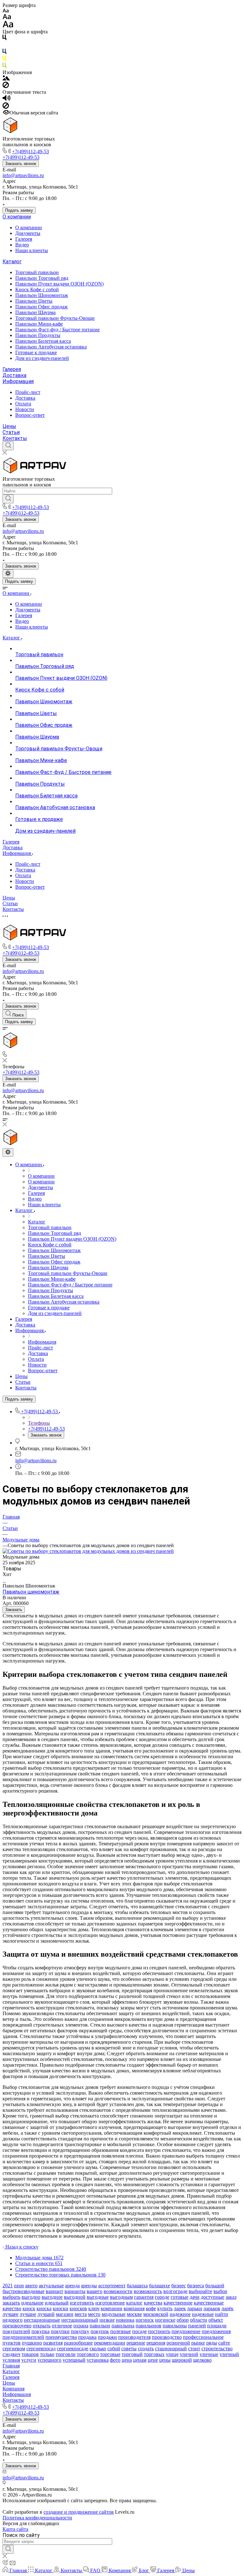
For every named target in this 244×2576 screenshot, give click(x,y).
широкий (182, 2360)
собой (114, 2349)
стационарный (171, 2349)
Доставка (14, 375)
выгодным (121, 2297)
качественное (178, 2303)
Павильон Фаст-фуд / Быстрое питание (58, 330)
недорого (13, 2320)
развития (53, 2343)
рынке (198, 2343)
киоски (61, 2308)
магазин (65, 2314)
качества (153, 2303)
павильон (100, 2326)
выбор (220, 2291)
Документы (28, 233)
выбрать (11, 2297)
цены (165, 2360)
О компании (17, 217)
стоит (194, 2349)
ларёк (227, 2308)
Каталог (12, 262)
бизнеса (196, 2286)
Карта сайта (15, 2529)
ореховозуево (17, 2326)
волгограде (175, 2291)
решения (156, 2343)
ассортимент (112, 2286)
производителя (134, 2337)
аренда (72, 2286)
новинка (125, 2320)
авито (31, 2286)
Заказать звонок (21, 164)
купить (165, 2308)
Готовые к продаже (36, 352)
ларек (180, 2308)
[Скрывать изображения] (6, 86)
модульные (114, 2314)
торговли (66, 2354)
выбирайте (200, 2291)
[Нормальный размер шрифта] (7, 18)
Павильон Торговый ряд (42, 278)
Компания (14, 2389)
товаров (30, 2354)
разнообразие (78, 2343)
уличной (189, 2354)
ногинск (145, 2320)
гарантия (144, 2297)
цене (153, 2360)
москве (134, 2314)
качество (12, 2308)
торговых (154, 2354)
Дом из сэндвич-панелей (42, 358)
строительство (217, 2349)
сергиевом (14, 2349)
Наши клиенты (32, 250)
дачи (195, 2297)
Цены (9, 426)
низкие (107, 2320)
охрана (81, 2326)
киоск (29, 2308)
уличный (229, 2354)
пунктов (12, 2343)
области (199, 2320)
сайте (224, 2343)
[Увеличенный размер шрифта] (8, 26)
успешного (49, 2360)
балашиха (137, 2286)
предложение (186, 2331)
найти (222, 2314)
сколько (98, 2349)
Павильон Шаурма (35, 312)
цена (127, 2360)
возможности (118, 2291)
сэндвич (11, 2354)
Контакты (15, 438)
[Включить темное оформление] (8, 574)
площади (217, 2326)
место (94, 2314)
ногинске (165, 2320)
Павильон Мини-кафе (39, 324)
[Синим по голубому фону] (4, 53)
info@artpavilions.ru (23, 175)
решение (136, 2343)
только (47, 2354)
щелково (202, 2360)
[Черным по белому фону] (4, 39)
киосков (78, 2308)
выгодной (75, 2297)
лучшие (28, 2314)
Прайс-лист (28, 392)
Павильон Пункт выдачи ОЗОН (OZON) (59, 284)
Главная (11, 2366)
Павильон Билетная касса (43, 341)
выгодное (52, 2297)
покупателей (16, 2331)
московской (156, 2314)
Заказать (14, 1610)
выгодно (31, 2297)
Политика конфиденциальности (37, 2518)
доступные (213, 2297)
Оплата (23, 404)
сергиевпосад (41, 2349)
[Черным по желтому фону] (4, 60)
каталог (134, 2303)
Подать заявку (19, 210)
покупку (80, 2331)
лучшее (10, 2314)
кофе (151, 2308)
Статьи (11, 432)
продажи (107, 2337)
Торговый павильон (37, 272)
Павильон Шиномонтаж (42, 295)
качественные (209, 2303)
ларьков (212, 2308)
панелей (197, 2326)
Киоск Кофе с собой (37, 289)
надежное (180, 2314)
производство (167, 2337)
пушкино (32, 2343)
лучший (46, 2314)
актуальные (51, 2286)
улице (172, 2354)
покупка (41, 2331)
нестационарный (80, 2320)
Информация (18, 381)
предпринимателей (23, 2337)
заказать (11, 2303)
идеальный (57, 2303)
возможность (148, 2291)
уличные (209, 2354)
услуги (29, 2360)
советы (129, 2349)
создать (146, 2349)
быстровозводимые (24, 2291)
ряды (212, 2343)
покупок (100, 2331)
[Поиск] (8, 446)
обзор (183, 2320)
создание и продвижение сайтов (79, 2512)
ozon (19, 2286)
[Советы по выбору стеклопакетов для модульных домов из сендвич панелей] (88, 1551)
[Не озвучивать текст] (6, 107)
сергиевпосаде (73, 2349)
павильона (123, 2326)
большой (215, 2286)
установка (98, 2360)
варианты (75, 2291)
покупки (60, 2331)
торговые (110, 2354)
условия (11, 2360)
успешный (74, 2360)
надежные (203, 2314)
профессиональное (203, 2337)
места (81, 2314)
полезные (121, 2331)
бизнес (179, 2286)
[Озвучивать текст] (7, 99)
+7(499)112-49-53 (30, 152)
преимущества (61, 2337)
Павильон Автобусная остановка (51, 347)
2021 (8, 2286)
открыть (42, 2326)
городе (162, 2297)
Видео (22, 245)
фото (115, 2360)
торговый (132, 2354)
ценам (140, 2360)
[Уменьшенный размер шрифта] (6, 11)
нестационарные (42, 2320)
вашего (95, 2291)
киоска (44, 2308)
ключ (94, 2308)
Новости (25, 409)
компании (112, 2308)
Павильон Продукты (38, 335)
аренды (89, 2286)
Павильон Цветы (34, 301)
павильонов (149, 2326)
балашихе (159, 2286)
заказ (231, 2297)
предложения (216, 2331)
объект (216, 2320)
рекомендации (110, 2343)
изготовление (110, 2303)
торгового (88, 2354)
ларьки (195, 2308)
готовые (180, 2297)
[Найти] (8, 499)
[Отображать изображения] (6, 79)
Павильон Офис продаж (41, 307)
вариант (54, 2291)
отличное (62, 2326)
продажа (87, 2337)
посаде (139, 2331)
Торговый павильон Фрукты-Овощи (55, 318)
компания (134, 2308)
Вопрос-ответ (30, 415)
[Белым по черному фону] (4, 46)
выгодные (98, 2297)
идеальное (32, 2303)
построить (159, 2331)
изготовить (82, 2303)
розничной (178, 2343)
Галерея (24, 239)
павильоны (175, 2326)
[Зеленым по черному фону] (4, 67)
